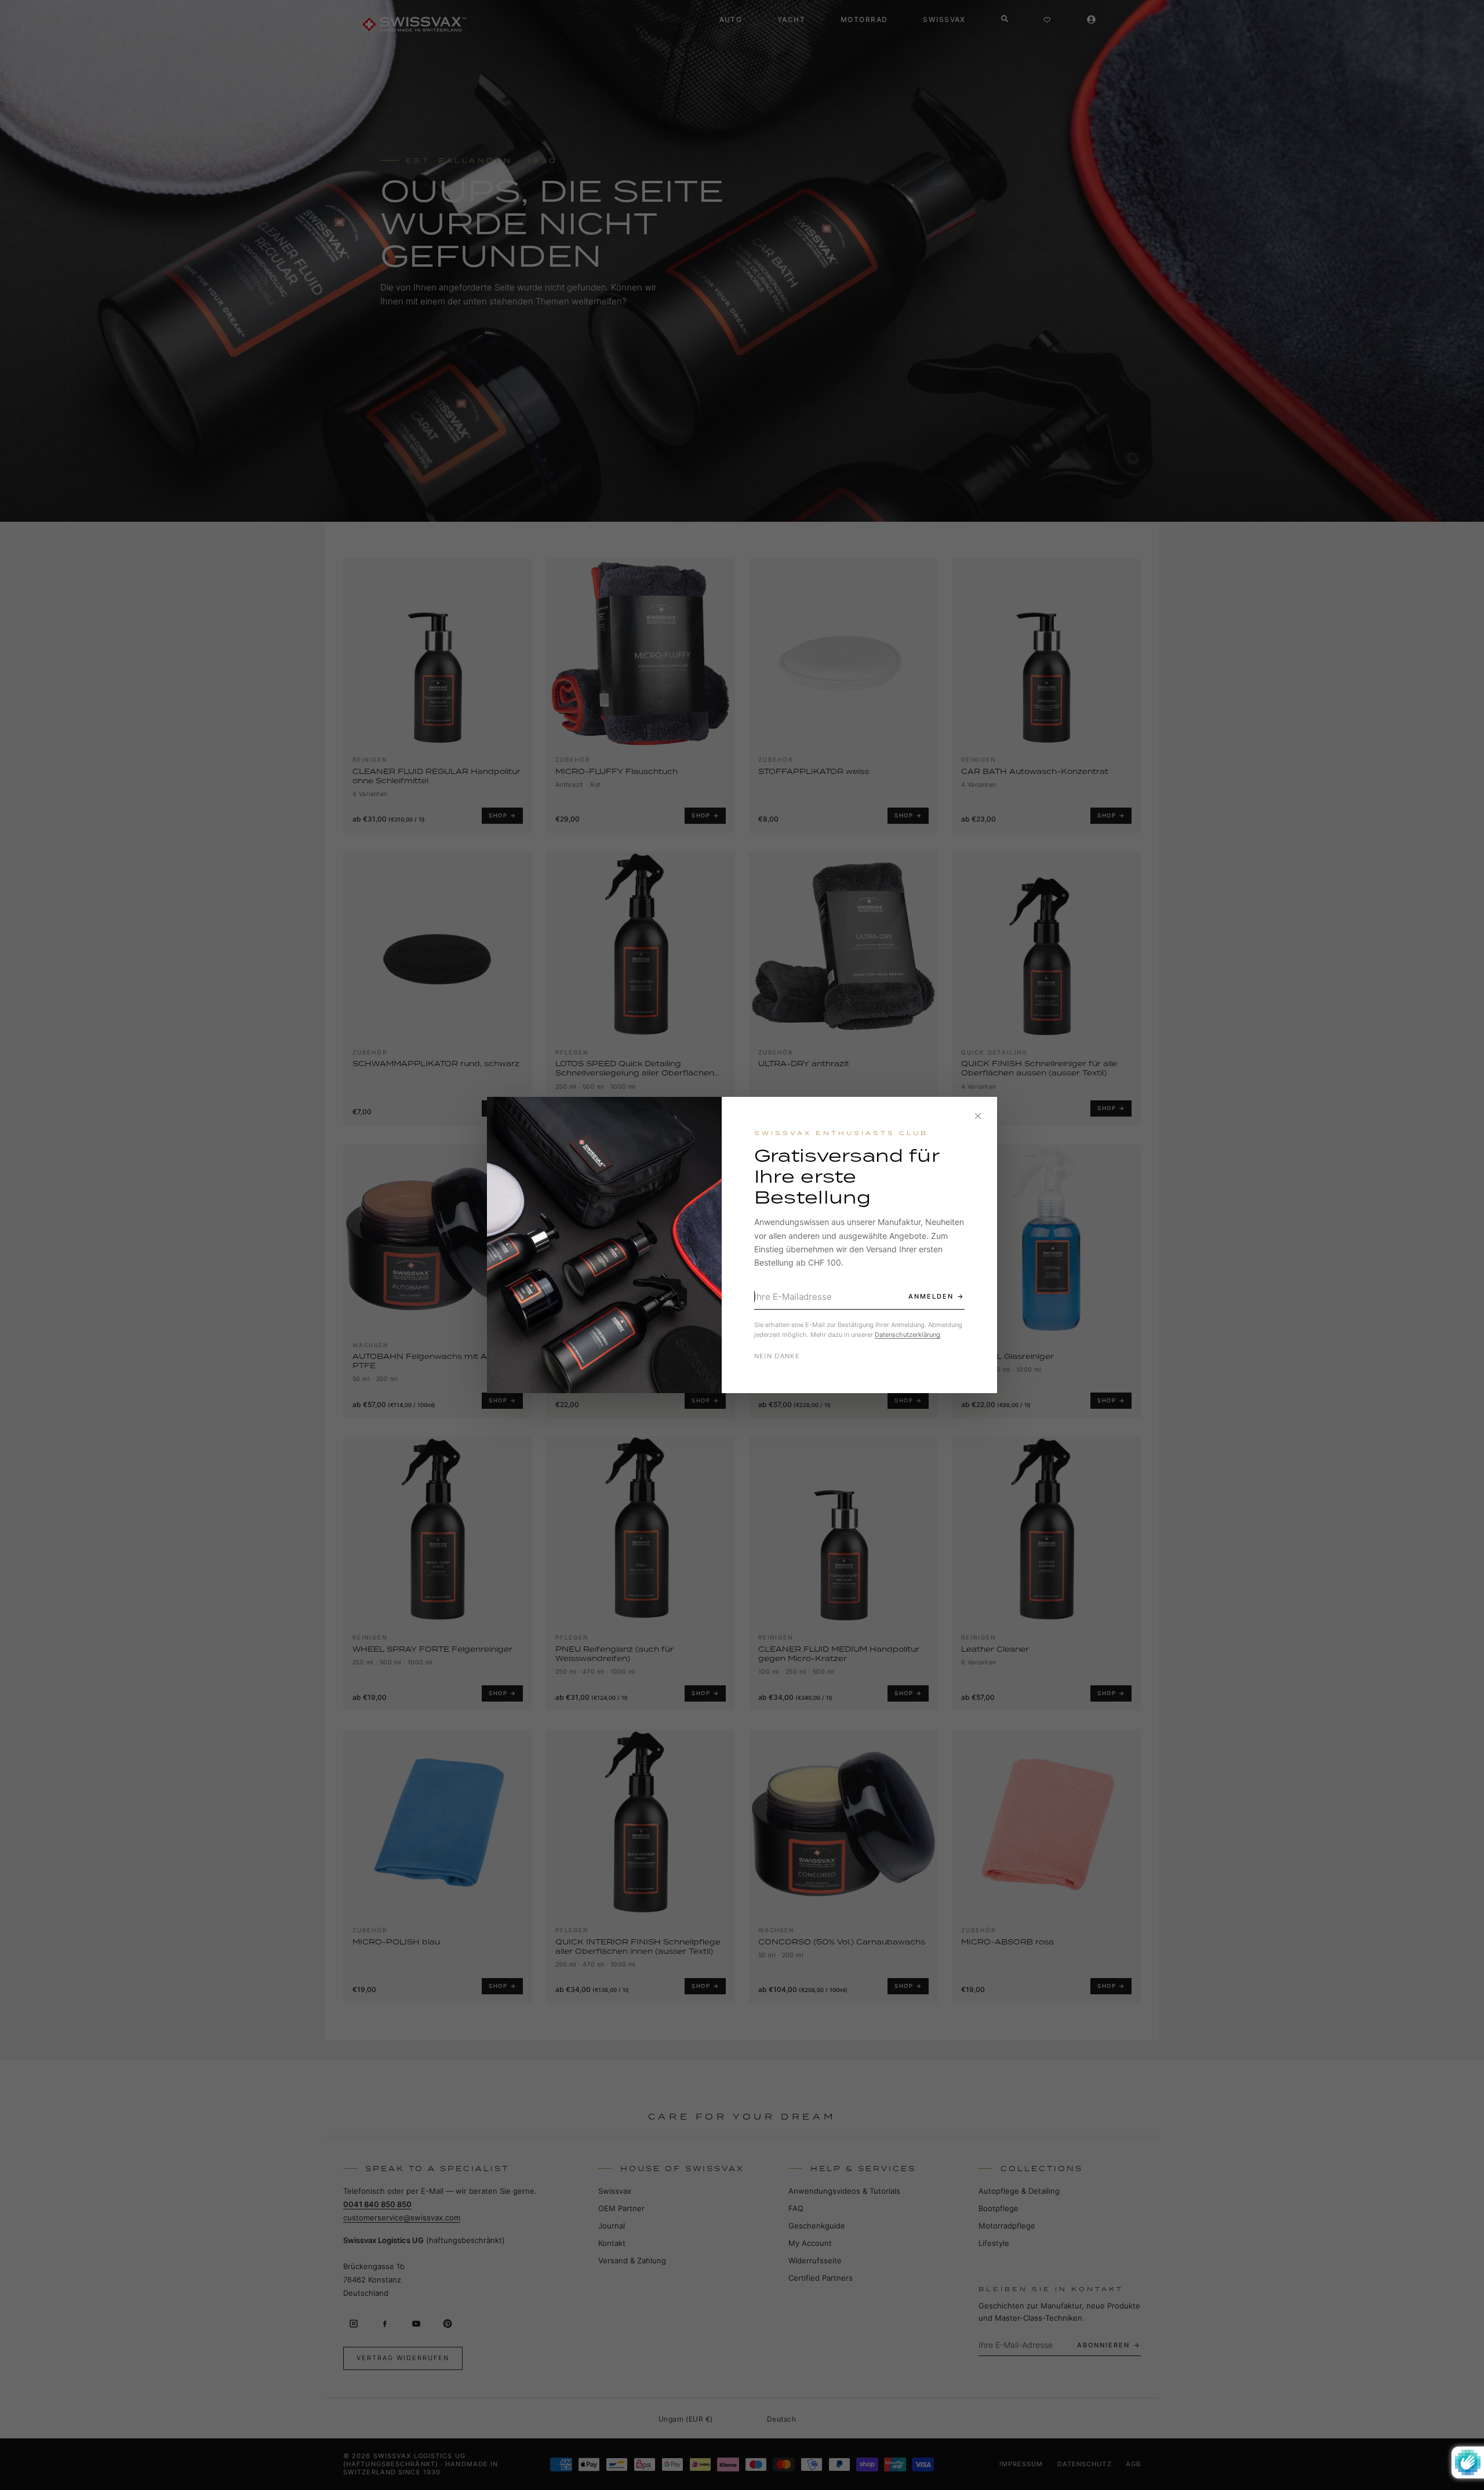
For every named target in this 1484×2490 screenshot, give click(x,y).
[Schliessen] (978, 1116)
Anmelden (931, 1296)
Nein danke (777, 1356)
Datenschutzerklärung (908, 1335)
